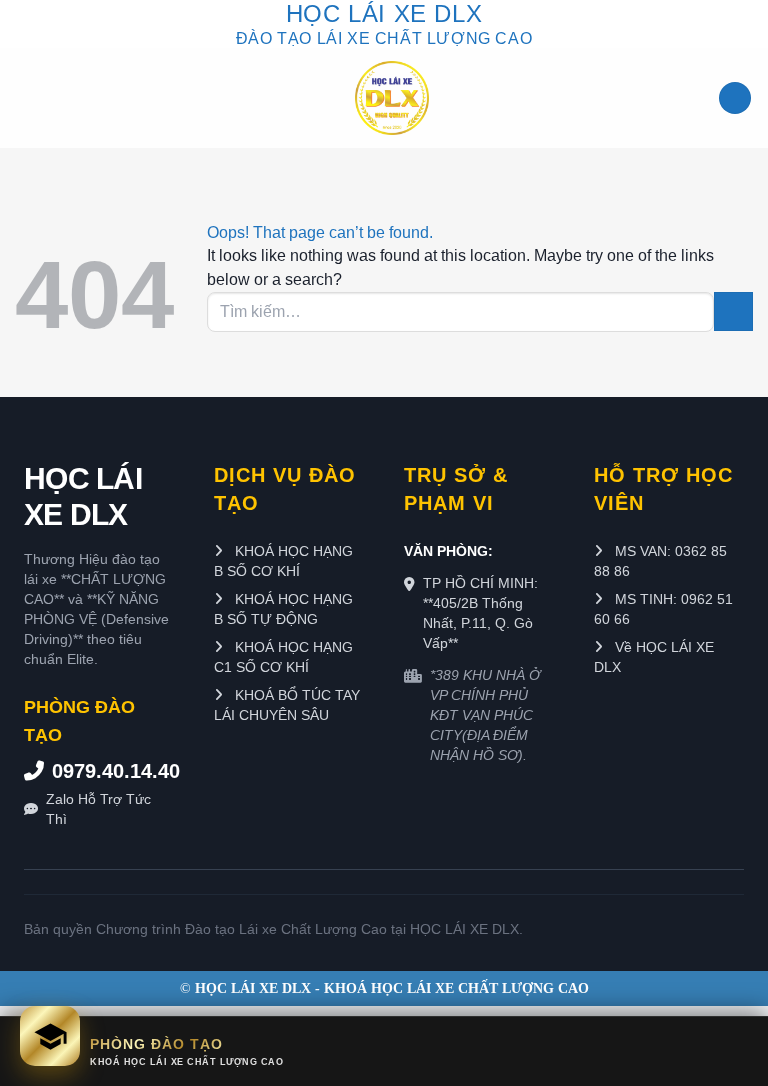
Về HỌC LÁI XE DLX (654, 657)
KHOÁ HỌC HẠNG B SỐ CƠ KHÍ (283, 561)
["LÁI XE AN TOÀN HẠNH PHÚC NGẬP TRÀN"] (391, 98)
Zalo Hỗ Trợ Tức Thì (98, 809)
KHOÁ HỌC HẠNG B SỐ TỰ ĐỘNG (283, 609)
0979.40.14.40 (113, 771)
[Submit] (733, 311)
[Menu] (735, 98)
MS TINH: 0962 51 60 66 (663, 609)
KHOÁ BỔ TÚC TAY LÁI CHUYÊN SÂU (287, 705)
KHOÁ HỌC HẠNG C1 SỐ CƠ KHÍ (283, 657)
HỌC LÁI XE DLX (83, 496)
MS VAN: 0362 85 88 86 (660, 561)
